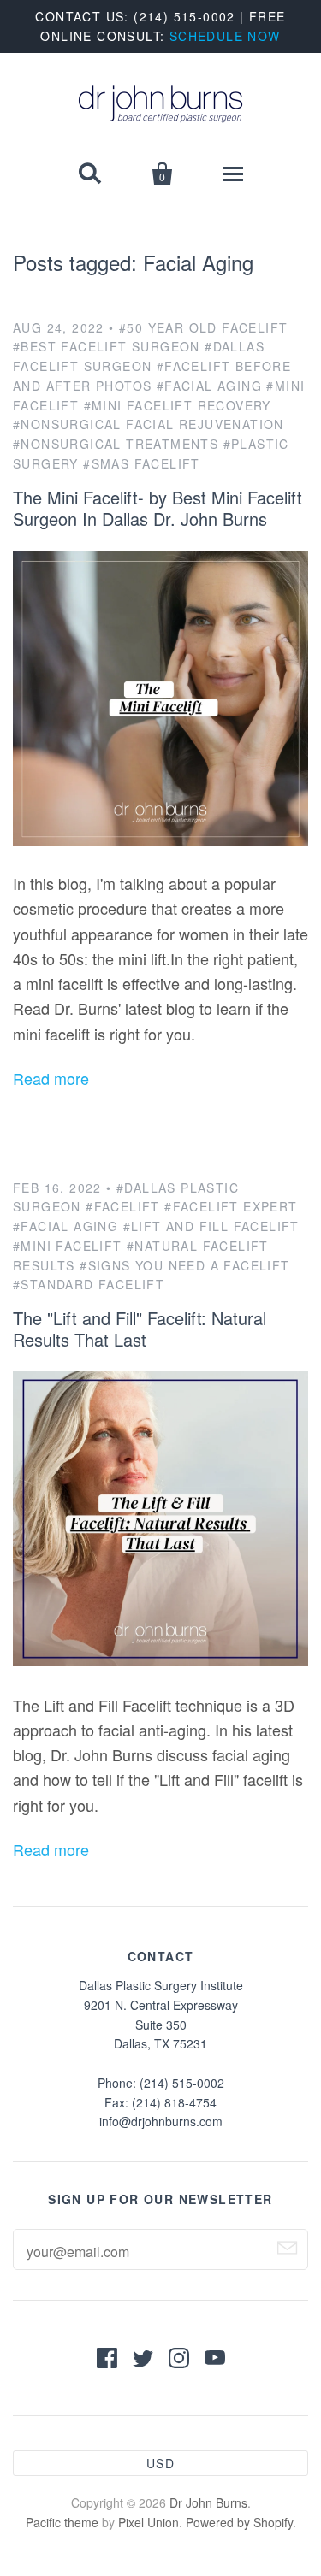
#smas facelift (142, 463)
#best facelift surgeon (107, 346)
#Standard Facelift (89, 1284)
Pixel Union (149, 2522)
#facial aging (209, 386)
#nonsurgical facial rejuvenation (149, 424)
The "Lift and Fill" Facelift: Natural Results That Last (140, 1329)
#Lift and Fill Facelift (211, 1226)
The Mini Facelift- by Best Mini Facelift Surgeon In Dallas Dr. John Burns (158, 508)
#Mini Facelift (68, 1246)
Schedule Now (225, 36)
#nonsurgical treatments (116, 444)
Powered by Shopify (239, 2522)
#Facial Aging (65, 1226)
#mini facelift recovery (178, 405)
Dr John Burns (208, 2502)
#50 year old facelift (203, 327)
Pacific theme (62, 2522)
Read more (51, 1078)
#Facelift (123, 1206)
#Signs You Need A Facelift (184, 1265)
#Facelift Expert (231, 1206)
